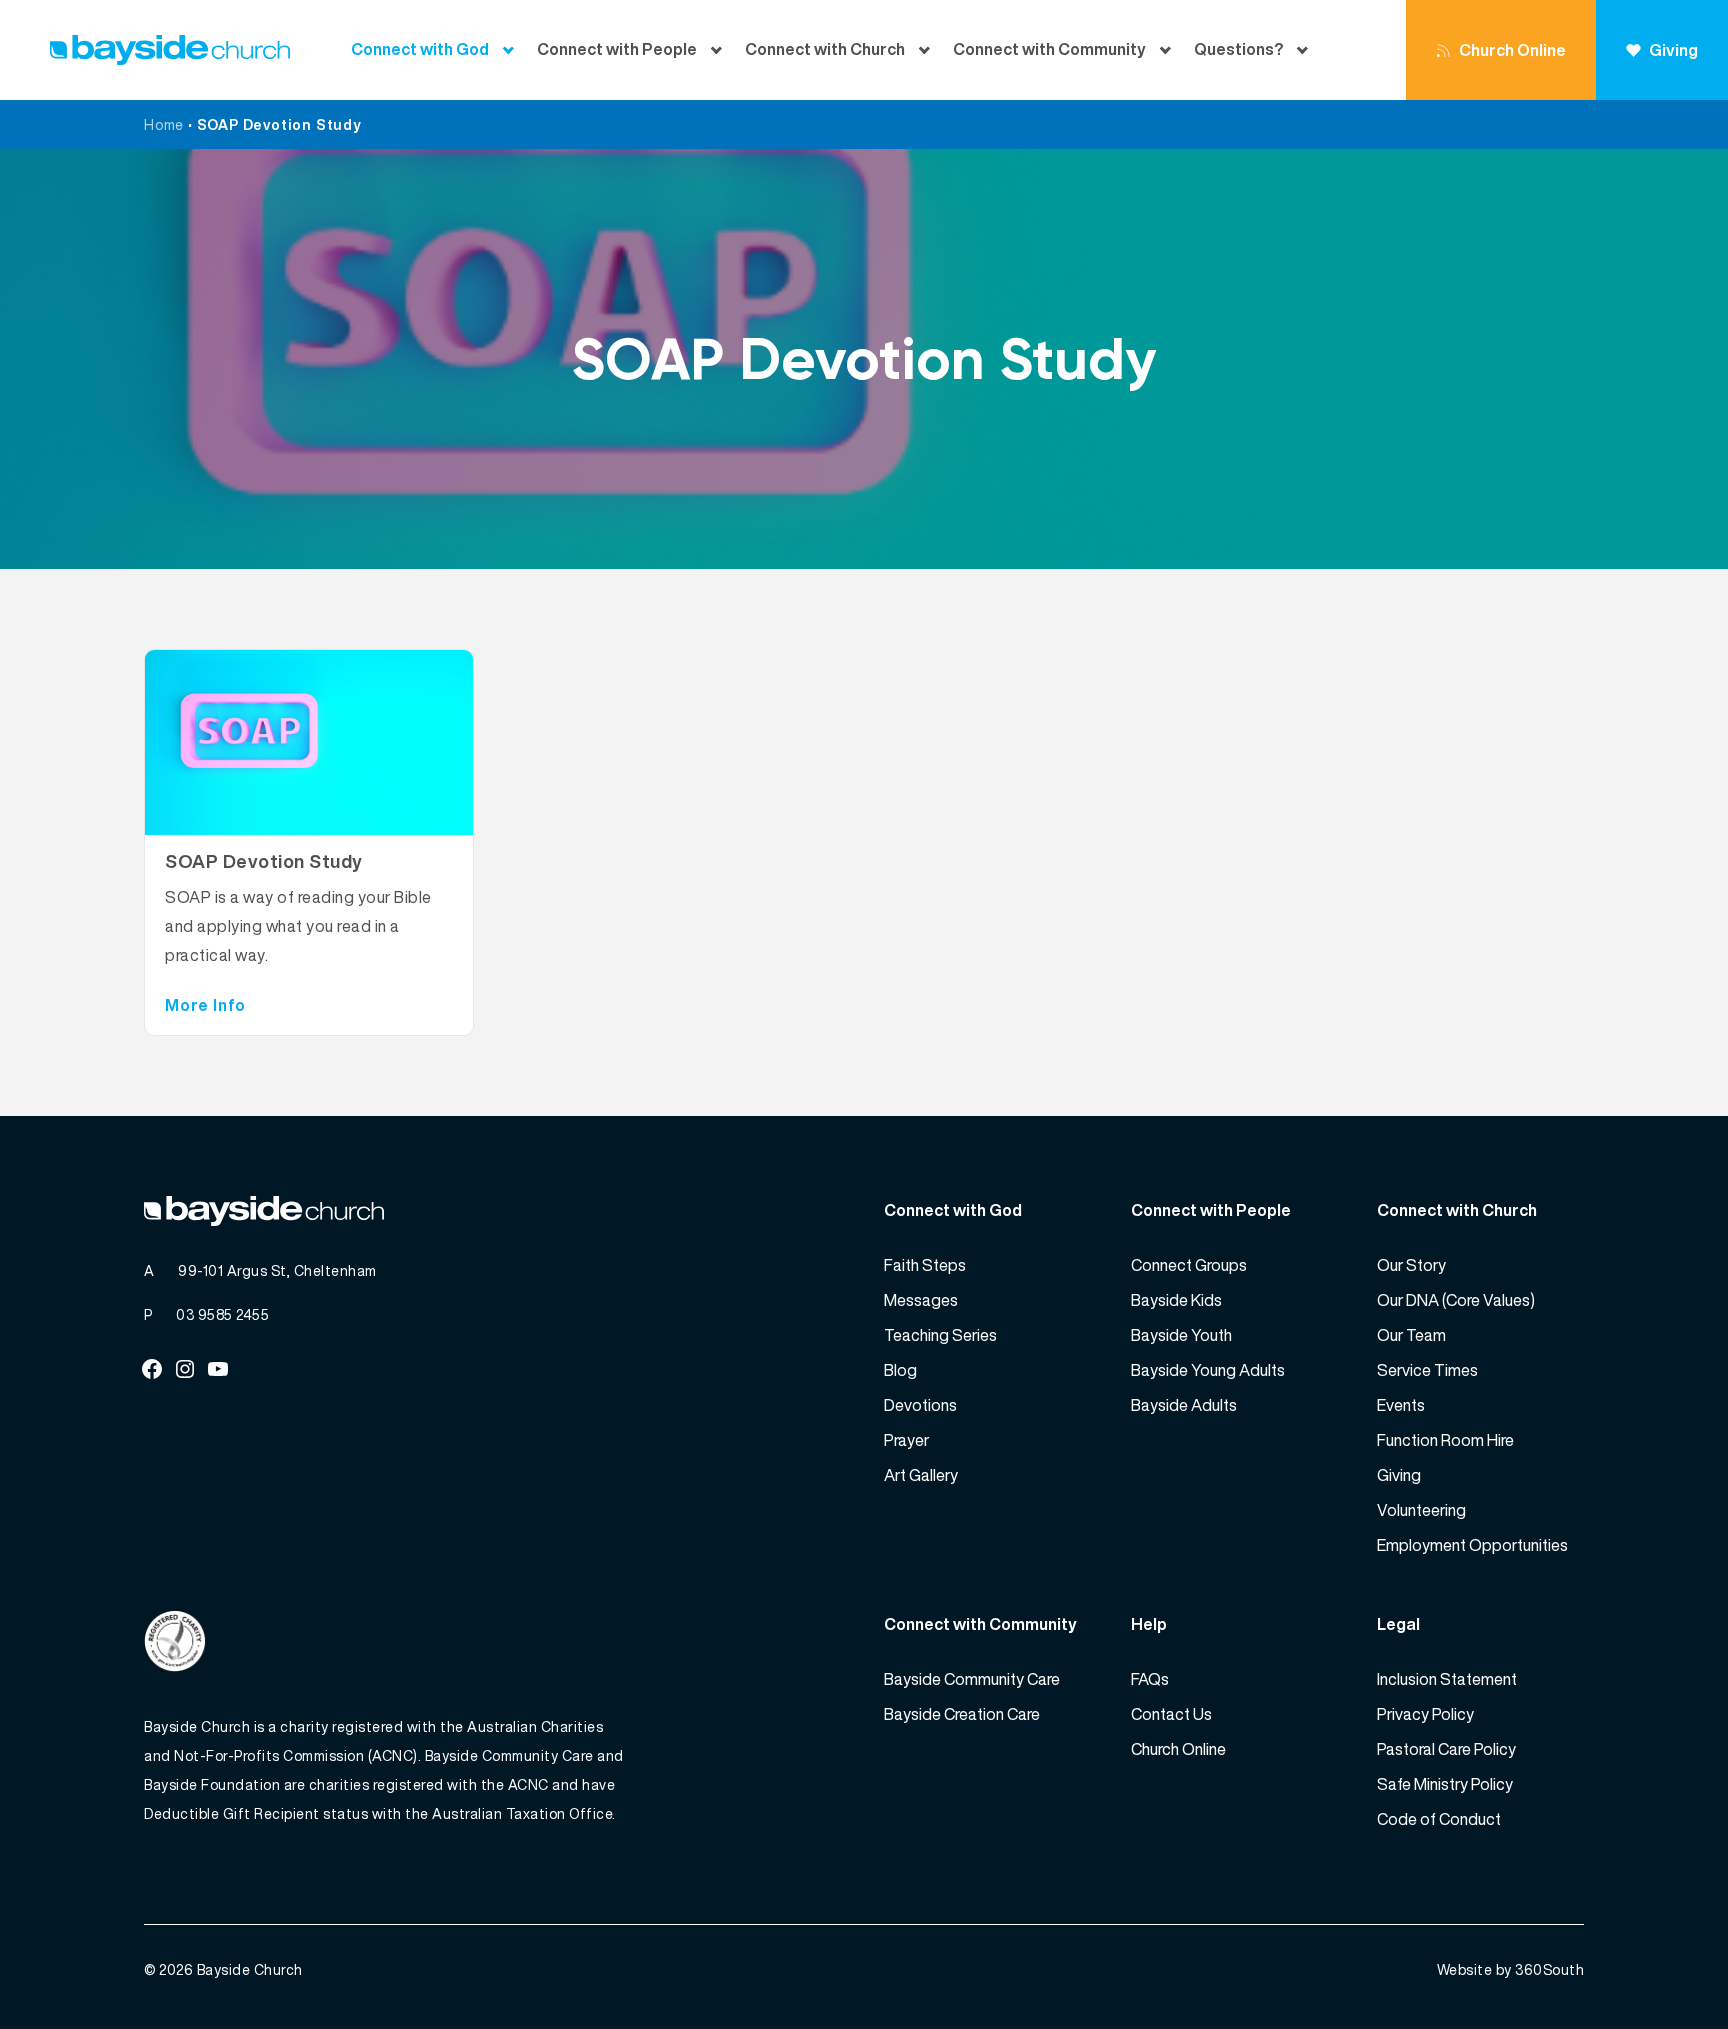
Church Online (1512, 50)
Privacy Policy (1425, 1714)
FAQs (1150, 1679)
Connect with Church (825, 49)
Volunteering (1421, 1510)
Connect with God (420, 49)
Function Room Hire (1445, 1440)
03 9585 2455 (222, 1314)
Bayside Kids (1176, 1300)
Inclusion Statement (1447, 1679)
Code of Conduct (1439, 1819)
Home (164, 124)
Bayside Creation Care (962, 1714)
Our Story (1411, 1265)
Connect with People (617, 49)
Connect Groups (1189, 1265)
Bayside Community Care (972, 1679)
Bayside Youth (1181, 1335)
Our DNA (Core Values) (1456, 1300)
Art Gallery (921, 1475)
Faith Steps (925, 1265)
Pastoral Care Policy (1446, 1749)
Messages (921, 1300)
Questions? (1238, 49)
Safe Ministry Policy (1445, 1784)
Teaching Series (940, 1335)
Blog (900, 1370)
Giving (1673, 50)
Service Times (1427, 1370)
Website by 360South (1511, 1969)
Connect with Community (1049, 49)
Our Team (1411, 1335)
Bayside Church (250, 1969)
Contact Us (1171, 1714)
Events (1401, 1405)
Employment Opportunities (1472, 1545)
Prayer (906, 1440)
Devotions (920, 1405)
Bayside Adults (1184, 1405)
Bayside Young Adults (1208, 1370)
